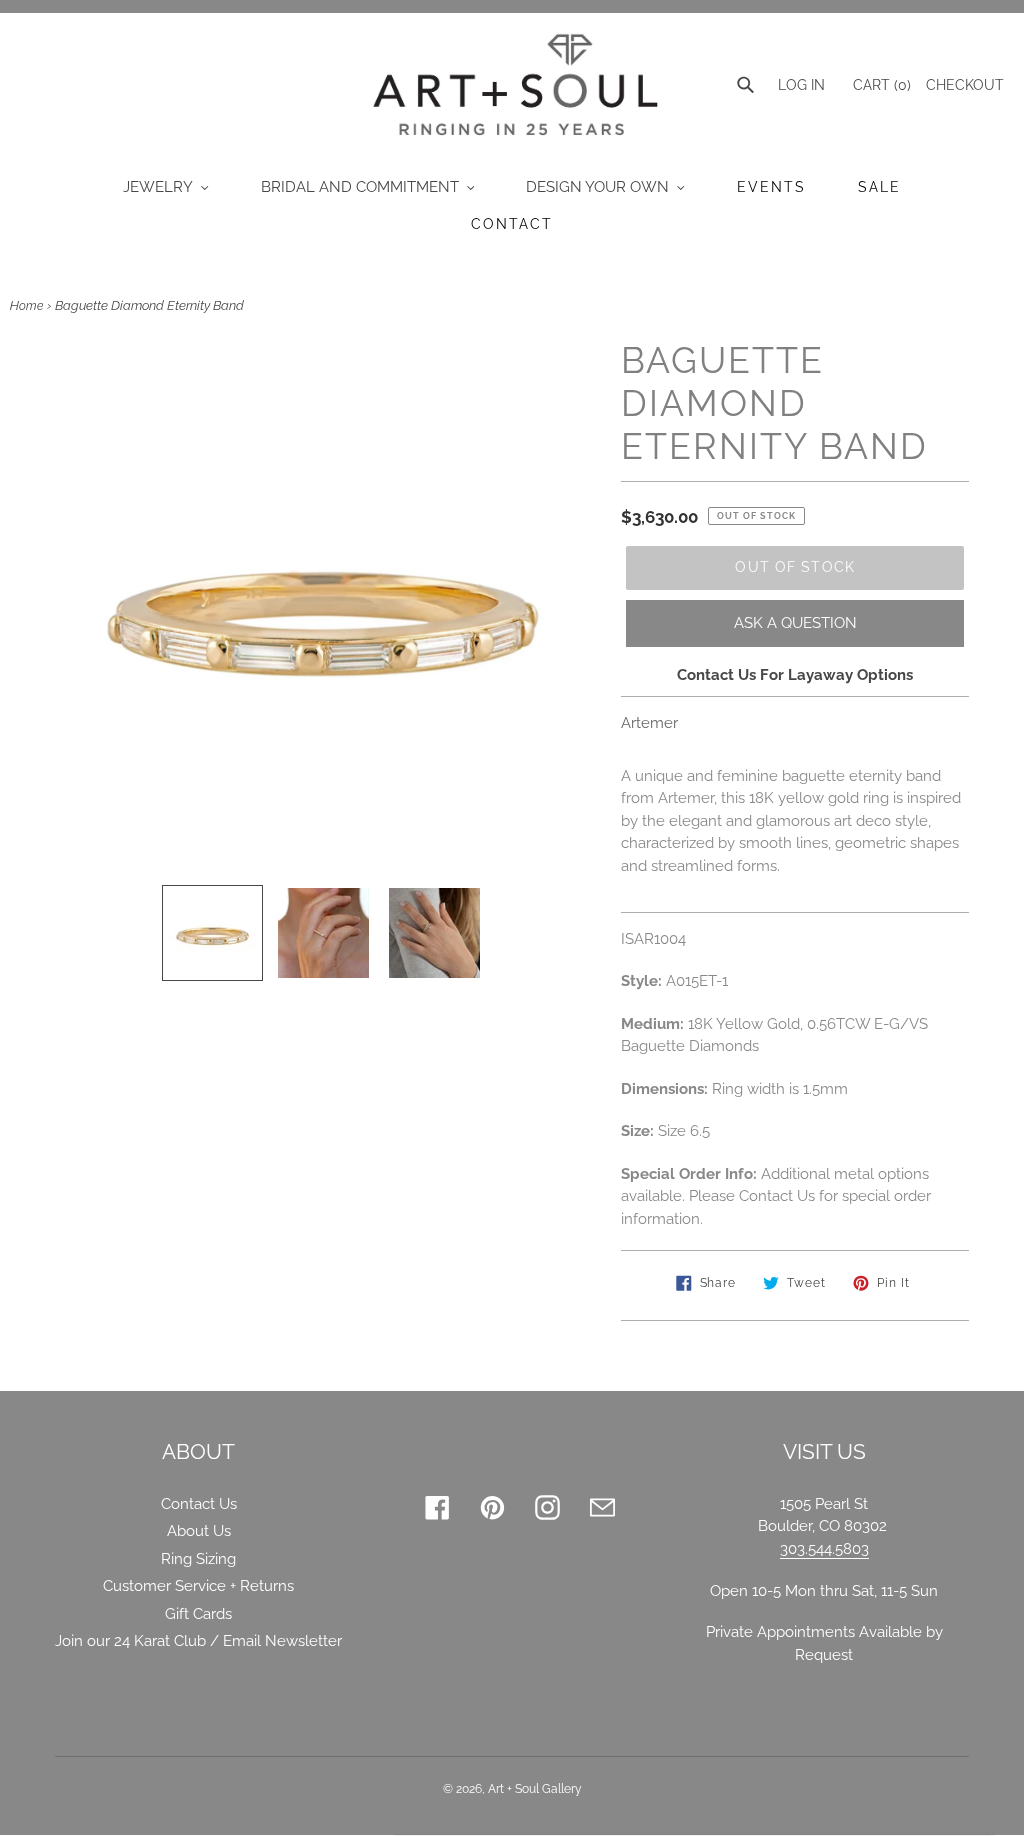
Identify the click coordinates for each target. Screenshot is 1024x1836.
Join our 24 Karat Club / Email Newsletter (198, 1641)
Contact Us (199, 1504)
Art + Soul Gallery (535, 1789)
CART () (880, 85)
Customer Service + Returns (198, 1586)
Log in (801, 85)
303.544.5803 (824, 1549)
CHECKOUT (965, 85)
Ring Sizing (198, 1559)
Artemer (649, 723)
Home (26, 306)
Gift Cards (198, 1614)
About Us (199, 1531)
